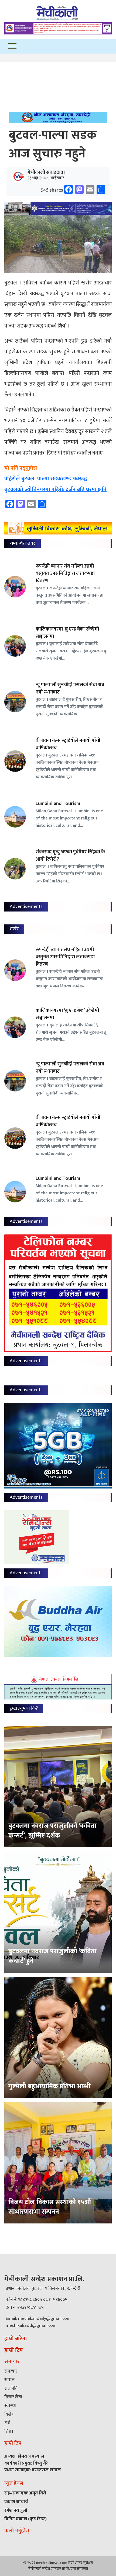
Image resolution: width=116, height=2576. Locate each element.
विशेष (9, 2414)
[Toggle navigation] (12, 46)
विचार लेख (13, 2397)
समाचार (11, 2371)
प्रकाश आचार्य (16, 2502)
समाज (9, 2380)
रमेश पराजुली (16, 2510)
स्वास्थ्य (10, 2406)
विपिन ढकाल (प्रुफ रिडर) (25, 2519)
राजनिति (11, 2388)
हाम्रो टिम (14, 2350)
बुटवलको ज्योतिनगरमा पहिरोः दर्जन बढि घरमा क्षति (55, 490)
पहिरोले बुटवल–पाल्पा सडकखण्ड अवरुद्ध (46, 479)
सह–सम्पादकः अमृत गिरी (25, 2493)
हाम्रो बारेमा (16, 2339)
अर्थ (7, 2423)
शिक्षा (9, 2431)
